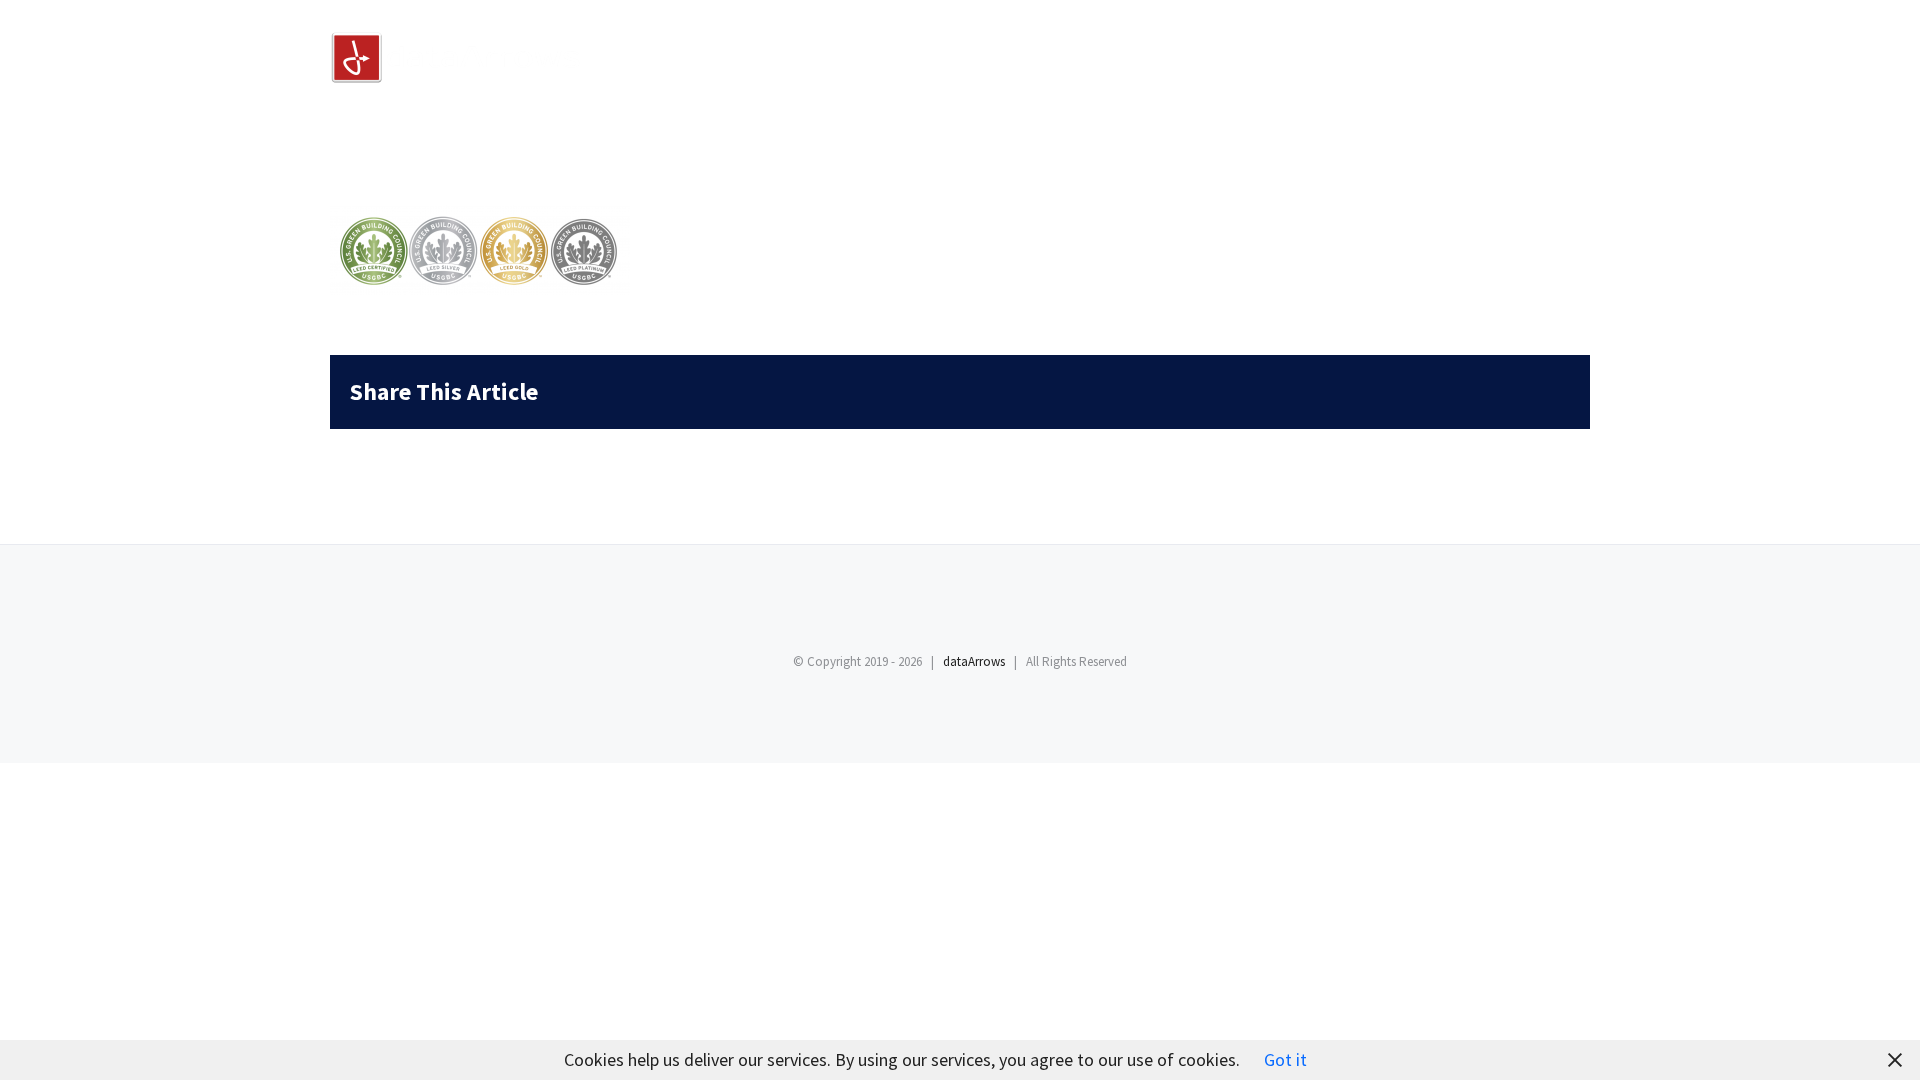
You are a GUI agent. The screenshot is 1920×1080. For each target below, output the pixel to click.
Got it (1285, 1059)
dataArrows (974, 661)
